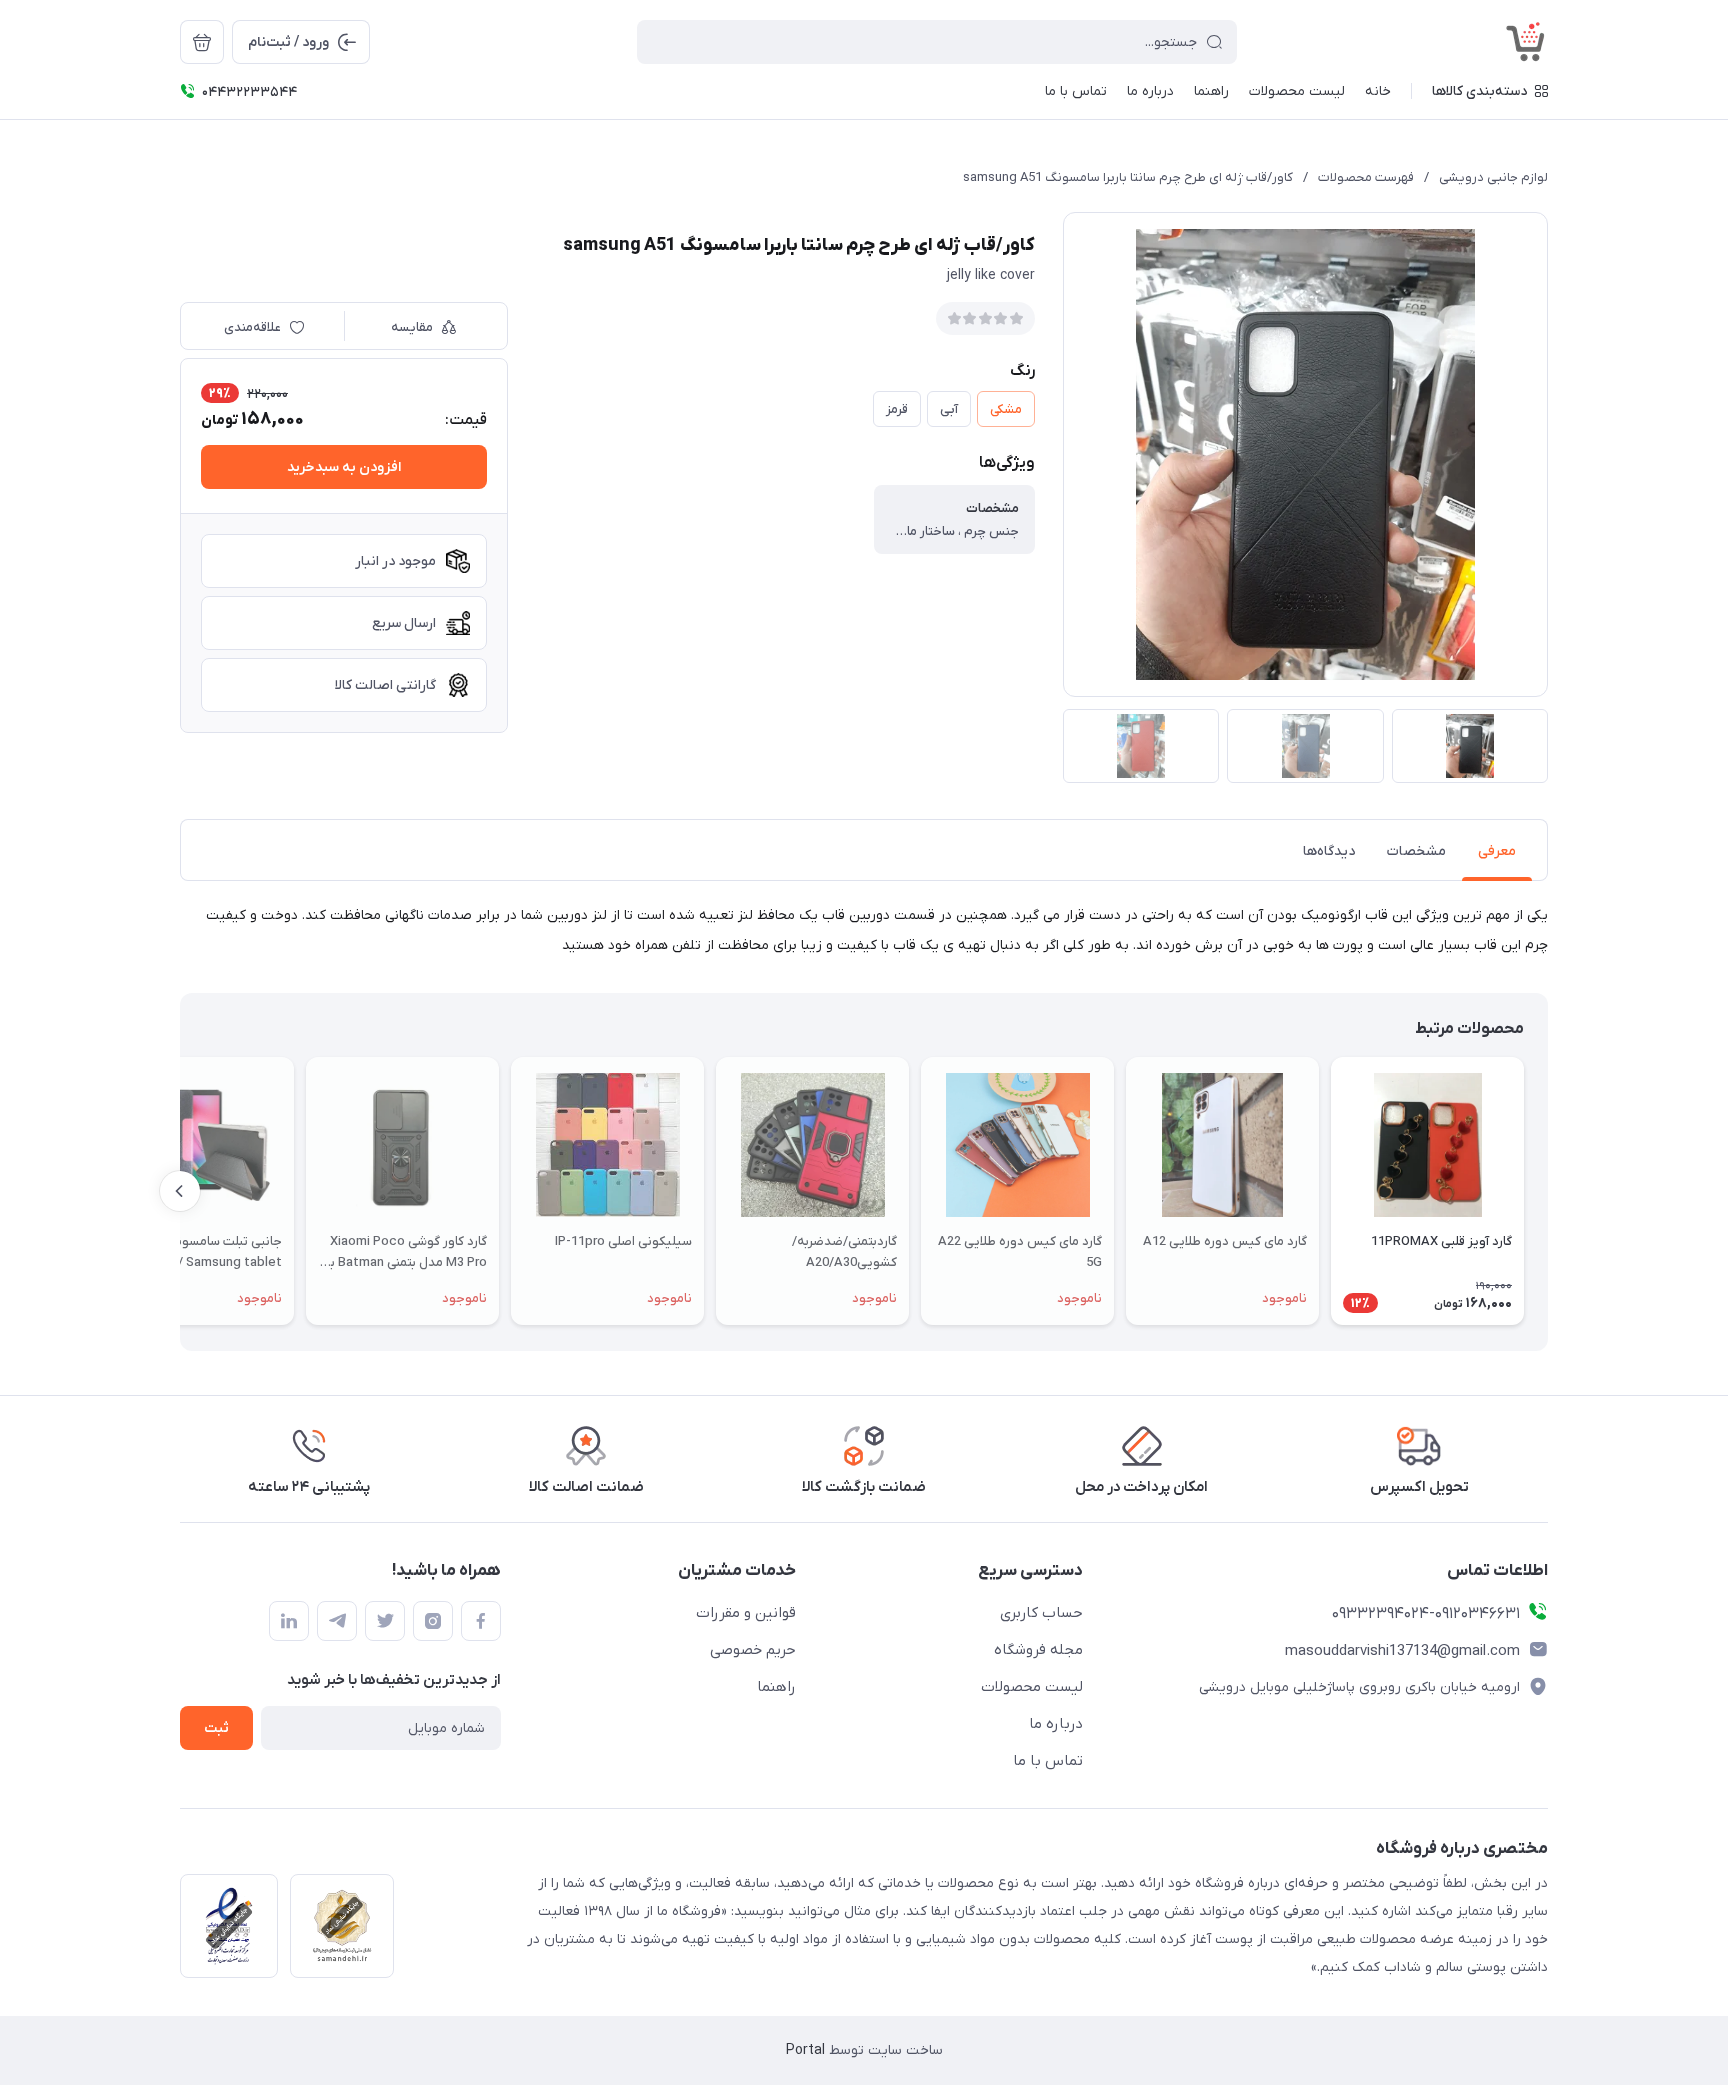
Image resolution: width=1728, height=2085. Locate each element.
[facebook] (481, 1621)
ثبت (216, 1728)
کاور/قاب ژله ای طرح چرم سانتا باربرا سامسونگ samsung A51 (1128, 177)
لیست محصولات (1032, 1687)
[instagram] (433, 1621)
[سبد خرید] (202, 42)
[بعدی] (180, 1191)
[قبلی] (1548, 1191)
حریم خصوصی (753, 1650)
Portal (805, 2050)
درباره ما (1056, 1724)
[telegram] (337, 1621)
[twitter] (385, 1621)
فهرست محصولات (1366, 177)
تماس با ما (1048, 1761)
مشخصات (1416, 851)
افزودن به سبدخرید (344, 467)
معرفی (1497, 851)
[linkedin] (289, 1621)
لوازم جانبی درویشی (1493, 177)
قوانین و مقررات (746, 1613)
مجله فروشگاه (1038, 1650)
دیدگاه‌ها (1329, 851)
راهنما (776, 1687)
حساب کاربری (1041, 1613)
